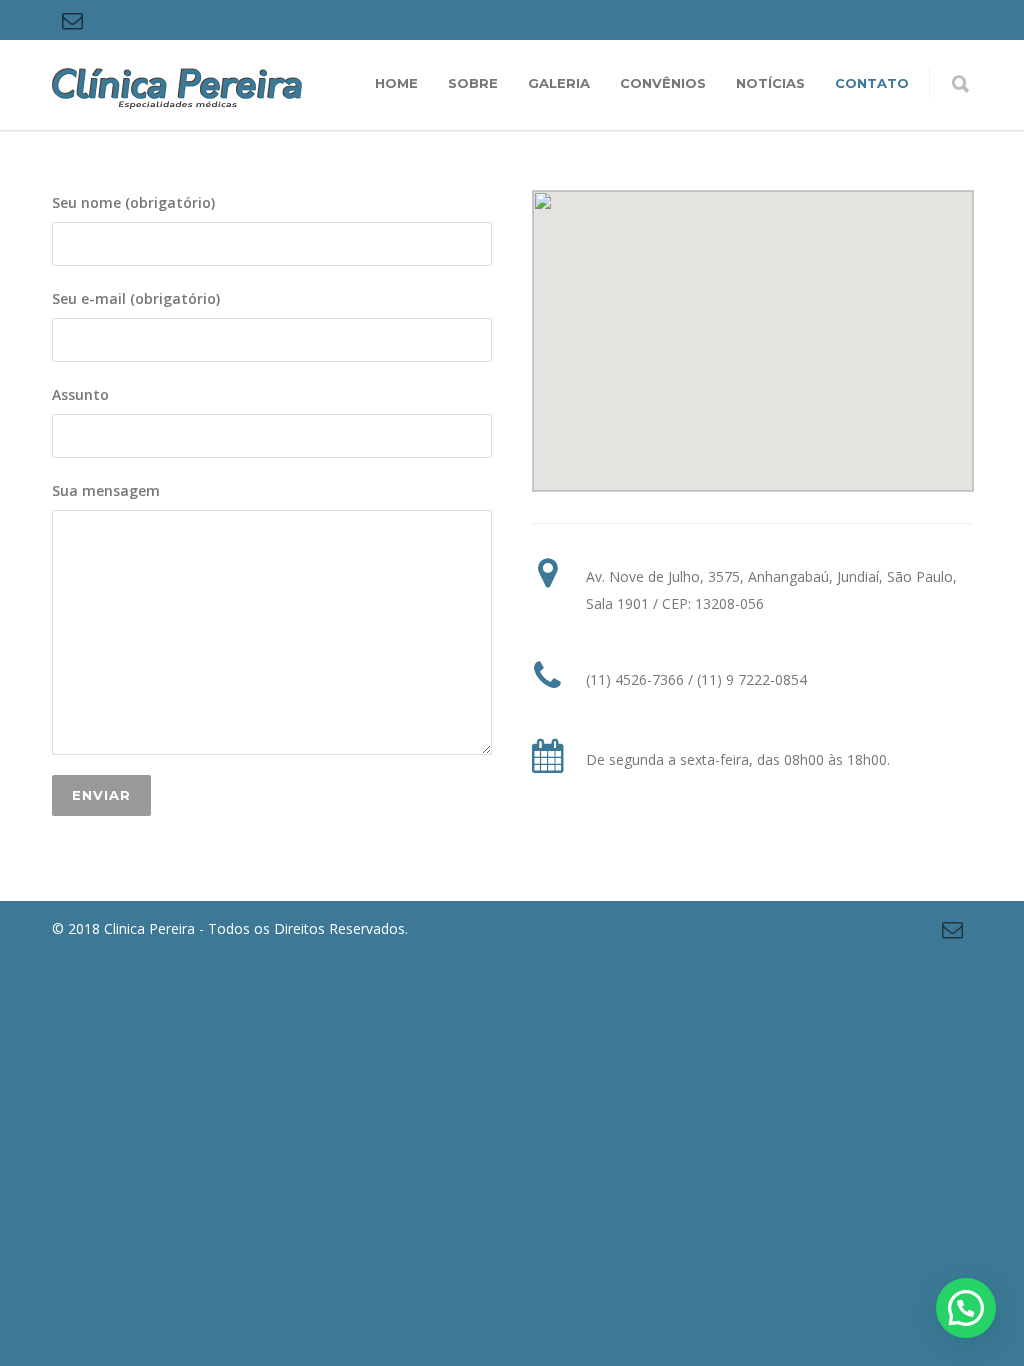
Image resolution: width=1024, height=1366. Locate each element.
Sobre (473, 83)
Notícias (770, 83)
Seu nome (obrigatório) (133, 202)
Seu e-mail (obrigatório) (136, 298)
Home (396, 83)
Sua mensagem (106, 490)
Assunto (80, 394)
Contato (872, 83)
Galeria (559, 83)
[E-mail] (72, 20)
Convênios (663, 83)
